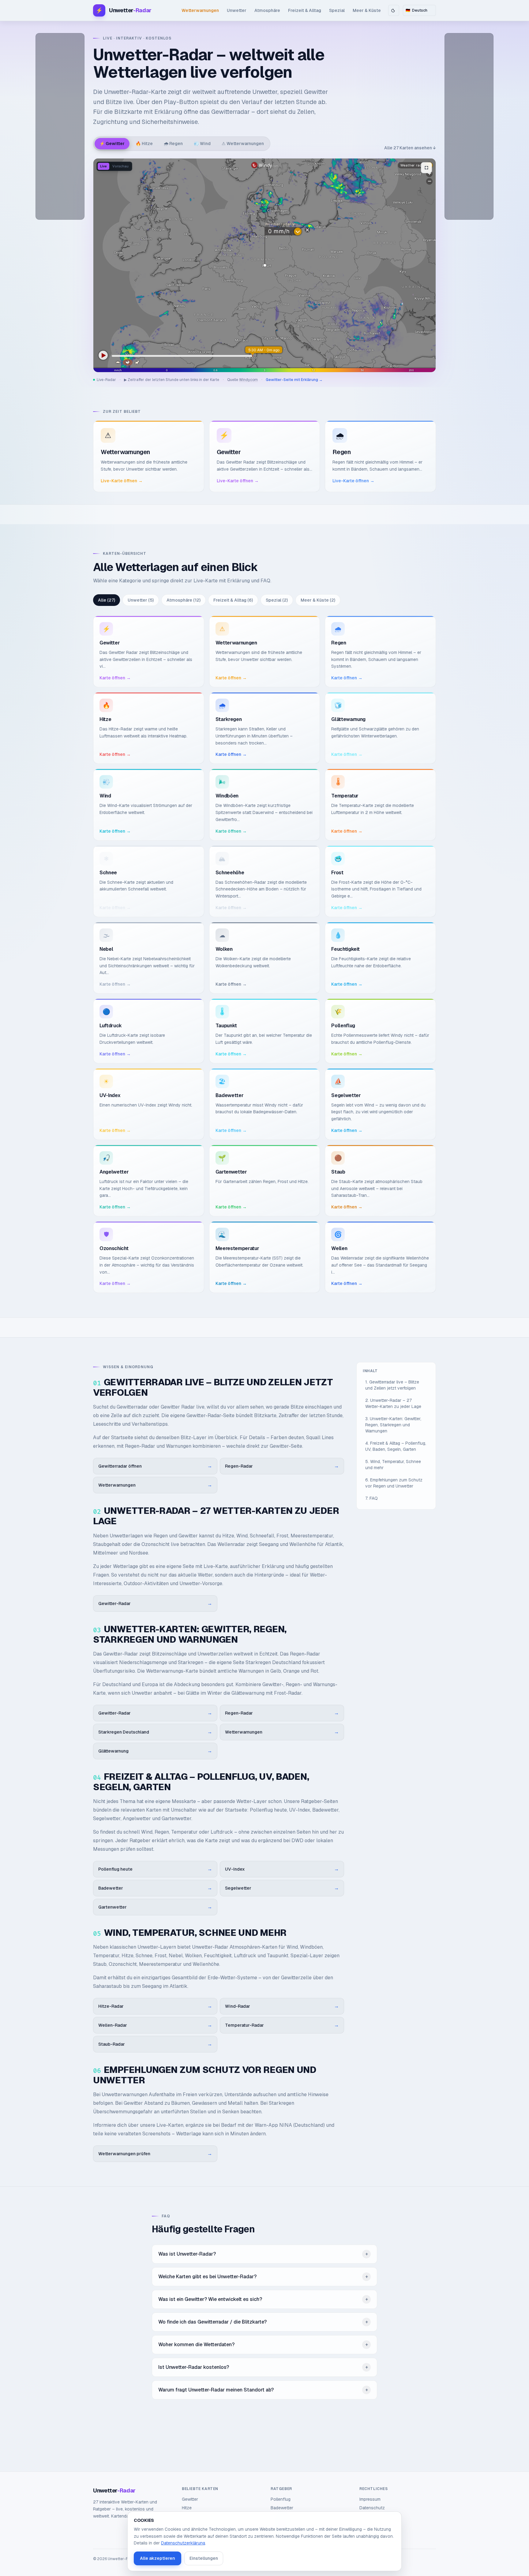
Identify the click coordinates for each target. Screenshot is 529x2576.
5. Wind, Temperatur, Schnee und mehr (393, 1465)
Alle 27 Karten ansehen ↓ (410, 148)
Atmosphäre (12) (184, 600)
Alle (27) (107, 600)
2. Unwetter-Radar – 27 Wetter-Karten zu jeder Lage (393, 1403)
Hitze (187, 2508)
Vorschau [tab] (120, 166)
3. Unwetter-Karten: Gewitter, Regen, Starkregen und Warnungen (393, 1425)
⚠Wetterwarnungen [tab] (243, 144)
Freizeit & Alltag (305, 10)
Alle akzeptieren (158, 2558)
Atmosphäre (267, 10)
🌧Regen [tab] (173, 144)
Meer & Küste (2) (318, 600)
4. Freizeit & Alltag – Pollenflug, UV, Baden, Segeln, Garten (396, 1446)
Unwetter (237, 10)
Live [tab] (103, 166)
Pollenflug (281, 2499)
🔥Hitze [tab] (144, 144)
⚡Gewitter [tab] (112, 144)
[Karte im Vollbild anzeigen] (426, 168)
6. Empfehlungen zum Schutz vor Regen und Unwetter (394, 1483)
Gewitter (190, 2499)
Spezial (337, 10)
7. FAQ (371, 1498)
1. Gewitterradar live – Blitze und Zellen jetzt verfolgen (392, 1385)
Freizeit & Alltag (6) (233, 600)
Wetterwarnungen (200, 10)
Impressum (370, 2499)
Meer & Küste (367, 10)
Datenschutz (372, 2508)
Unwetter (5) (141, 600)
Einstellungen (204, 2558)
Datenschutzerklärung (183, 2543)
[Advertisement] (60, 126)
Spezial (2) (277, 600)
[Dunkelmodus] (394, 10)
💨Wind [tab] (202, 144)
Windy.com (248, 380)
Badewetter (282, 2508)
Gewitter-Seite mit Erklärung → (294, 380)
